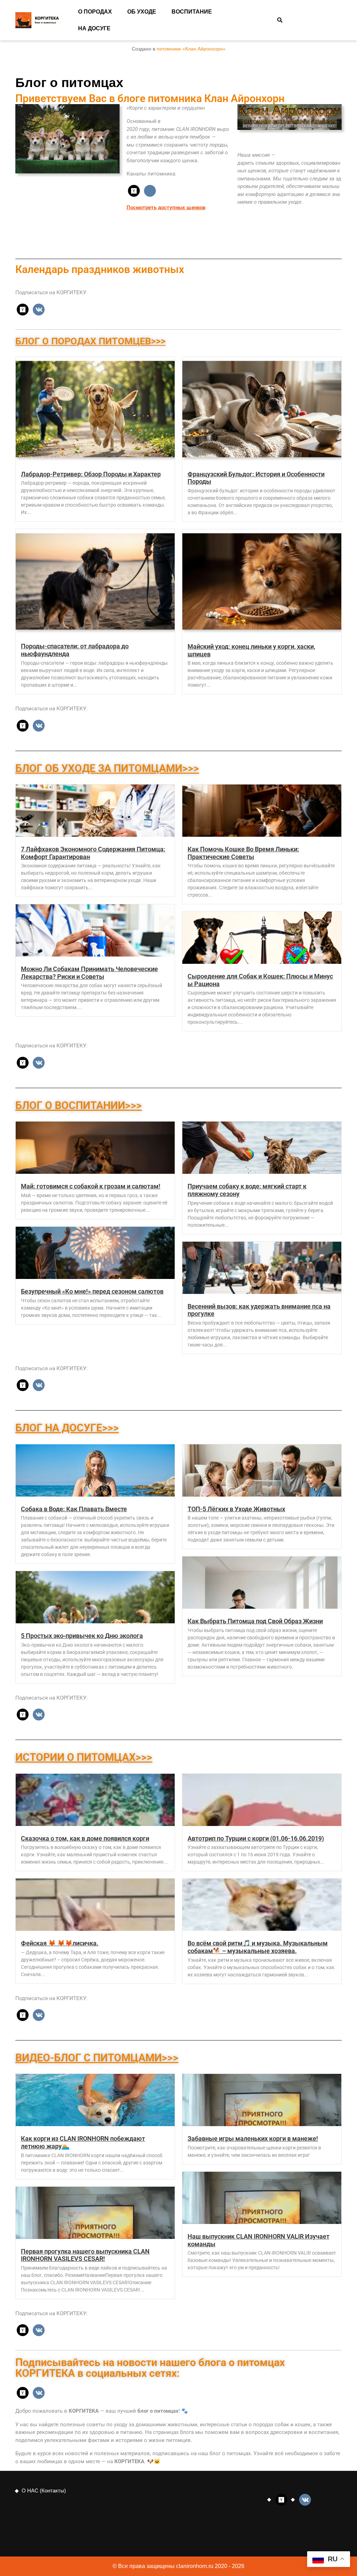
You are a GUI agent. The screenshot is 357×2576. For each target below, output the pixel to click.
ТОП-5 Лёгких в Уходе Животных (236, 1509)
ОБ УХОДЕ (142, 12)
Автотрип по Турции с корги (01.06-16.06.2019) (256, 1838)
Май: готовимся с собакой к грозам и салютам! (91, 1186)
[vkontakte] (150, 190)
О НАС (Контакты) (44, 2491)
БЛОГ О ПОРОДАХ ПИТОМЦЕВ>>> (90, 341)
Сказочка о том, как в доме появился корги (85, 1838)
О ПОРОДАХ (95, 12)
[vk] (39, 309)
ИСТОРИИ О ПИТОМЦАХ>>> (84, 1757)
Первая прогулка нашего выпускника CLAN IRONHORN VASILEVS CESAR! (85, 2255)
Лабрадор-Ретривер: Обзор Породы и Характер (91, 474)
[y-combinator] (134, 190)
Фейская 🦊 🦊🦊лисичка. (60, 1943)
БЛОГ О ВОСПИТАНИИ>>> (79, 1105)
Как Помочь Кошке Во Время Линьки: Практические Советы (243, 853)
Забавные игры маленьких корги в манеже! (253, 2138)
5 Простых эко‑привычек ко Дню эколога (82, 1636)
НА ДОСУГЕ (94, 28)
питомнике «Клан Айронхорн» (191, 49)
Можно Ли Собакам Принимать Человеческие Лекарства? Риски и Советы (89, 973)
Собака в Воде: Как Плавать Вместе (74, 1509)
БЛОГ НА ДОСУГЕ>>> (67, 1428)
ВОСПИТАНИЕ (192, 12)
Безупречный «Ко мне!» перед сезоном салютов (92, 1291)
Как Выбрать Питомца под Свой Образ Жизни (255, 1621)
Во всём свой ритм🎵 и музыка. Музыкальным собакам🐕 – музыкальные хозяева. (258, 1947)
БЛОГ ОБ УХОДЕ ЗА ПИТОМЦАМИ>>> (107, 768)
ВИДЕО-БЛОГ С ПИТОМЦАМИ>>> (97, 2058)
